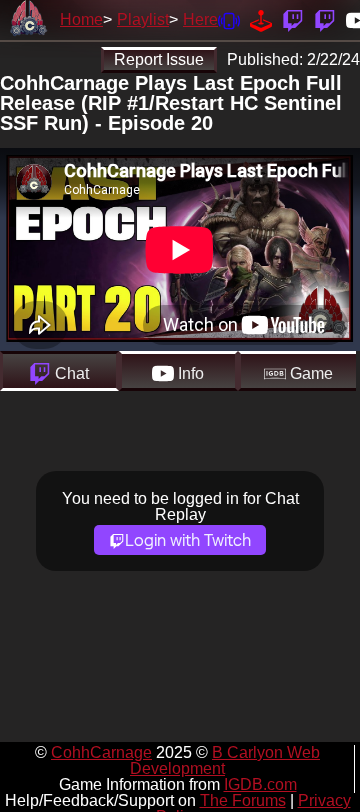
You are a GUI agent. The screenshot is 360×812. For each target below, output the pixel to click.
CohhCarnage (101, 752)
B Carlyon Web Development (225, 760)
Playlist (143, 19)
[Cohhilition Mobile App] (229, 19)
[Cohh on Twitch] (325, 19)
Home (81, 19)
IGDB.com (260, 784)
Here (200, 19)
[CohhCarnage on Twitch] (293, 19)
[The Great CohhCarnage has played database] (261, 19)
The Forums (243, 800)
